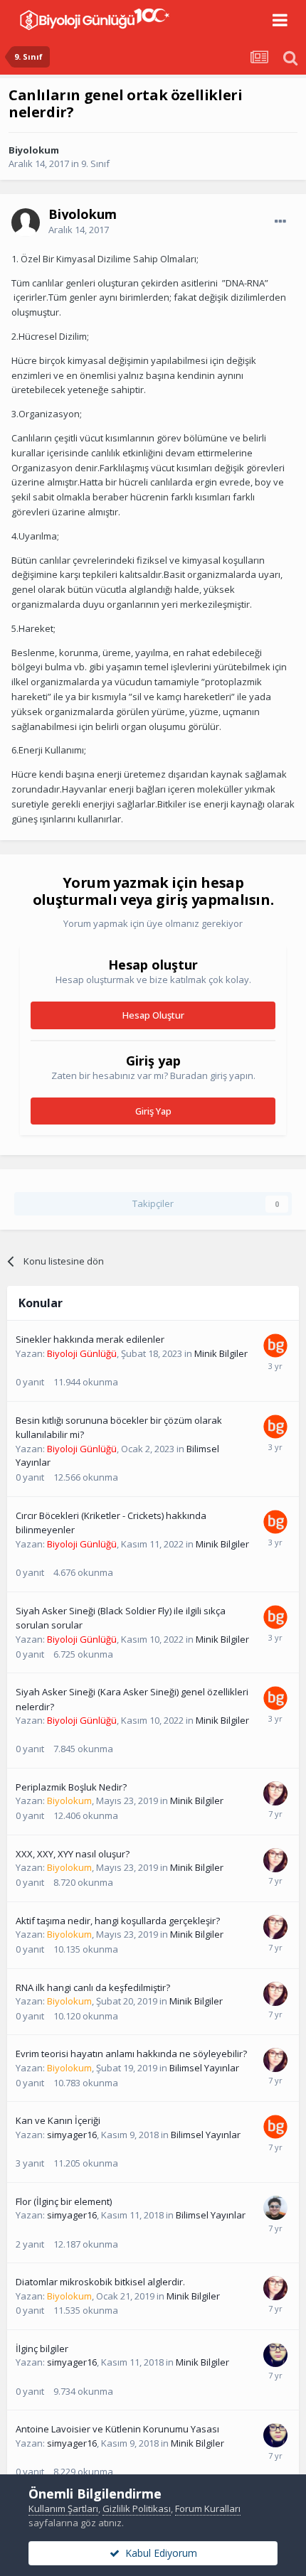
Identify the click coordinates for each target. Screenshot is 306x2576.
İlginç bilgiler (42, 2349)
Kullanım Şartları (63, 2508)
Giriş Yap (153, 1111)
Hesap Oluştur (153, 1015)
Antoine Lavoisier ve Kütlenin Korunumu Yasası (117, 2429)
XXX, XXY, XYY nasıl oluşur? (73, 1854)
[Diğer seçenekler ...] (280, 222)
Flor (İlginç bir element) (64, 2201)
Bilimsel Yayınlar (204, 2068)
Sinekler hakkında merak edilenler (90, 1339)
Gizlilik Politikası (137, 2508)
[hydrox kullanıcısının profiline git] (275, 2208)
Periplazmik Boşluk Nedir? (71, 1787)
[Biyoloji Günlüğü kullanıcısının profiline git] (275, 1346)
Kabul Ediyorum (158, 2553)
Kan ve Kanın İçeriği (58, 2120)
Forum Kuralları (208, 2508)
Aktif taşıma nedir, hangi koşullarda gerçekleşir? (118, 1921)
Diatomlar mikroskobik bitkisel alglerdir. (100, 2282)
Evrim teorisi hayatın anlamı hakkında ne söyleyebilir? (131, 2054)
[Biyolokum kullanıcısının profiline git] (275, 1793)
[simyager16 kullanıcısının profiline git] (275, 2355)
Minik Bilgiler (221, 1353)
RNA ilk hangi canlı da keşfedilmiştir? (93, 1987)
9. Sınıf (95, 163)
